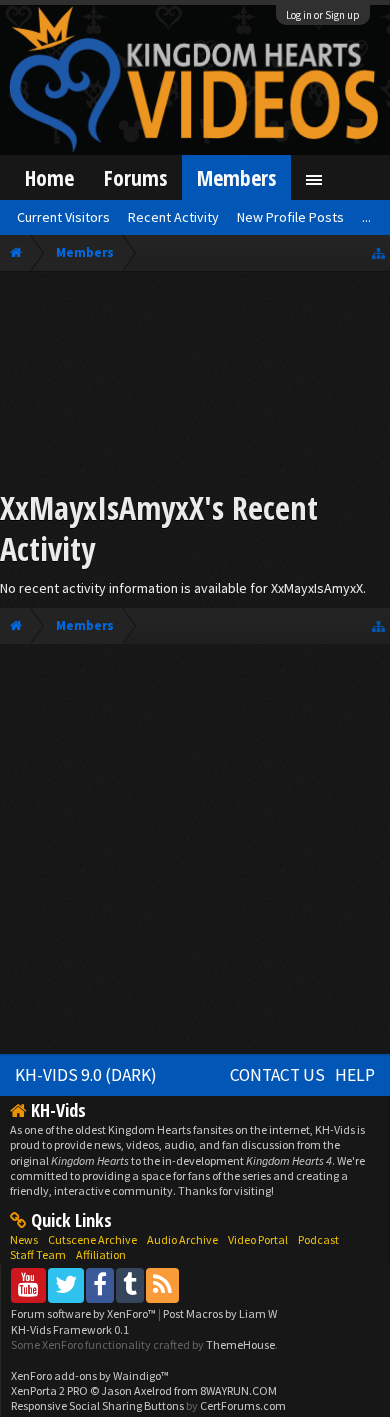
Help (355, 1075)
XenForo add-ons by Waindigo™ (90, 1375)
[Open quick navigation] (378, 252)
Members (236, 177)
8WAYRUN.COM (238, 1390)
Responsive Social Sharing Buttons (97, 1405)
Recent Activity (173, 217)
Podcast (318, 1239)
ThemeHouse (240, 1344)
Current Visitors (63, 217)
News (24, 1239)
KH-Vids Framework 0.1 (70, 1329)
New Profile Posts (290, 217)
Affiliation (101, 1254)
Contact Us (277, 1075)
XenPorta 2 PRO (49, 1390)
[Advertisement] (195, 384)
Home (49, 177)
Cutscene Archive (92, 1239)
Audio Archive (182, 1239)
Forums (135, 177)
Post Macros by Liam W (220, 1313)
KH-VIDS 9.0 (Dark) (86, 1075)
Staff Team (38, 1254)
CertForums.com (243, 1405)
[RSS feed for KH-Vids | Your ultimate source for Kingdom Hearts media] (162, 1284)
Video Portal (258, 1239)
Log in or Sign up (323, 15)
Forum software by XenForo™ (84, 1313)
